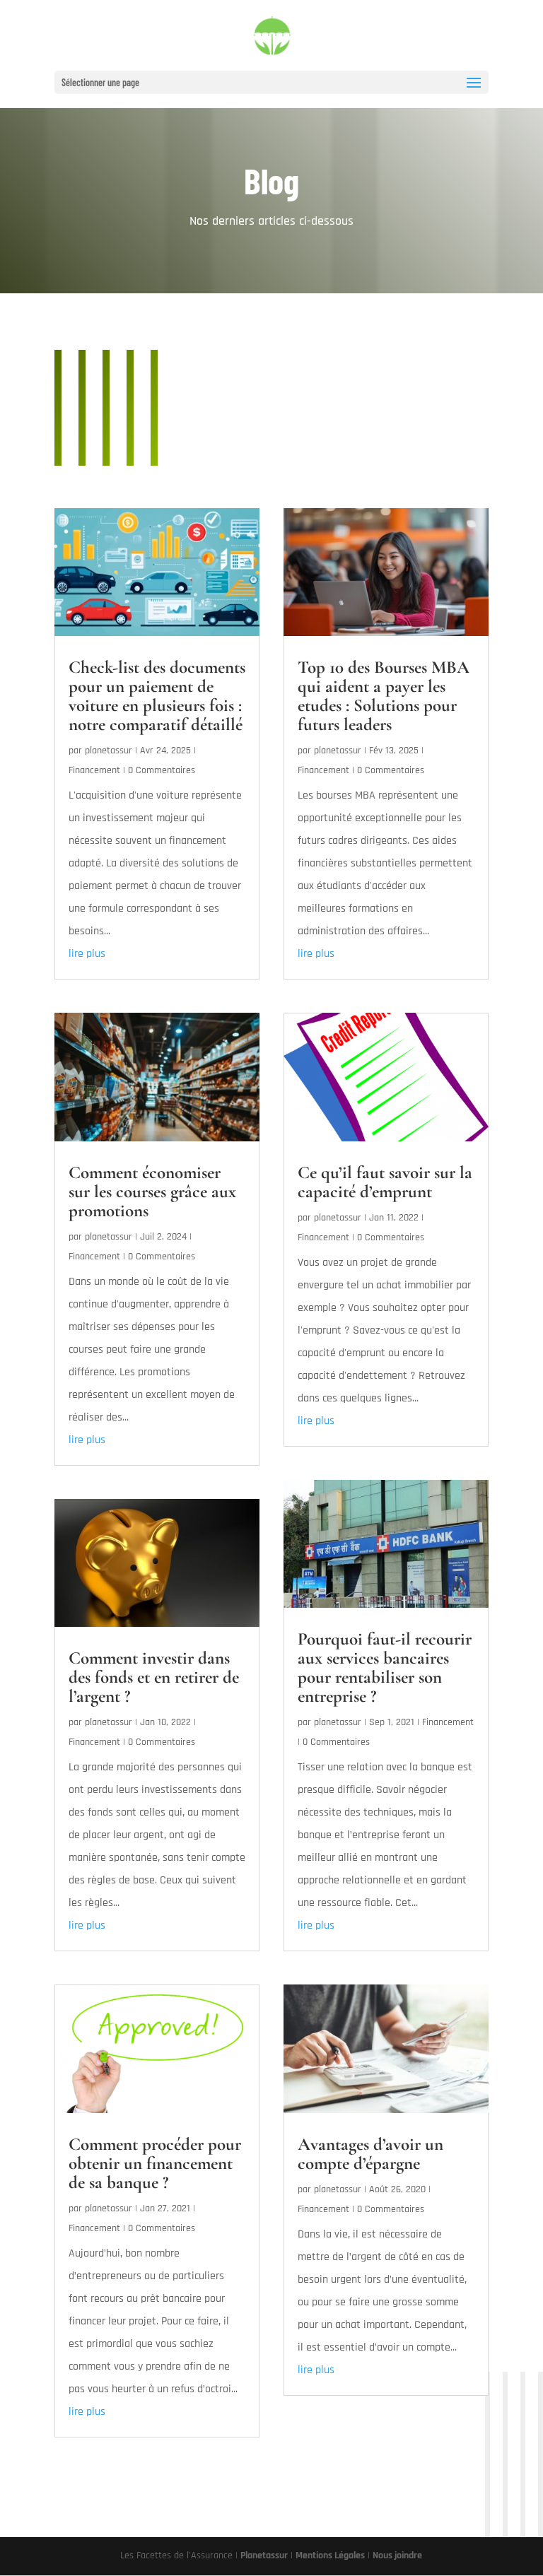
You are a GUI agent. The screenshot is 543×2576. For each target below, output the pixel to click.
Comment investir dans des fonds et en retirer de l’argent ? (154, 1677)
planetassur (109, 751)
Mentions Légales (330, 2556)
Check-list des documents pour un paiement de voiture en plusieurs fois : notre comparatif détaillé (157, 696)
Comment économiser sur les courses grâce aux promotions (152, 1192)
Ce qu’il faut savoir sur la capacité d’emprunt (385, 1182)
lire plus (87, 954)
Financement (94, 770)
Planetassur (264, 2556)
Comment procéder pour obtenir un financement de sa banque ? (155, 2163)
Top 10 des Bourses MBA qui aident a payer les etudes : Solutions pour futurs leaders (384, 696)
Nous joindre (397, 2556)
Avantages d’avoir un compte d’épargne (370, 2154)
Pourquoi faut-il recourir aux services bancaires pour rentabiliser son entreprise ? (385, 1668)
